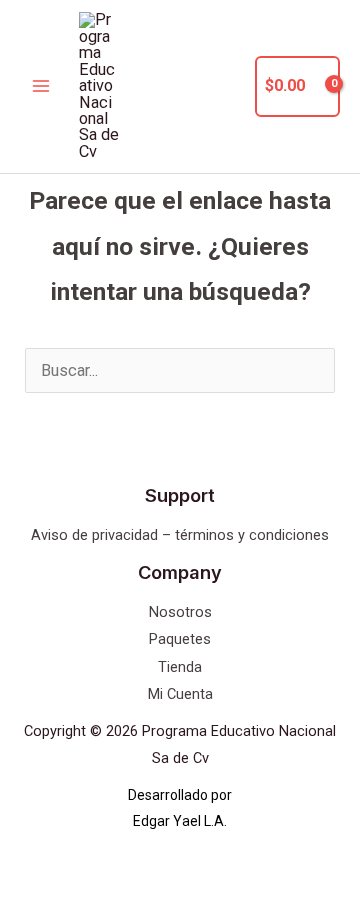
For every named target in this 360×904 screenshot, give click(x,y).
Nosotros (180, 612)
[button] (228, 86)
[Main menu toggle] (41, 86)
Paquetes (180, 639)
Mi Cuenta (180, 694)
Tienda (180, 667)
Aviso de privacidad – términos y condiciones (180, 535)
